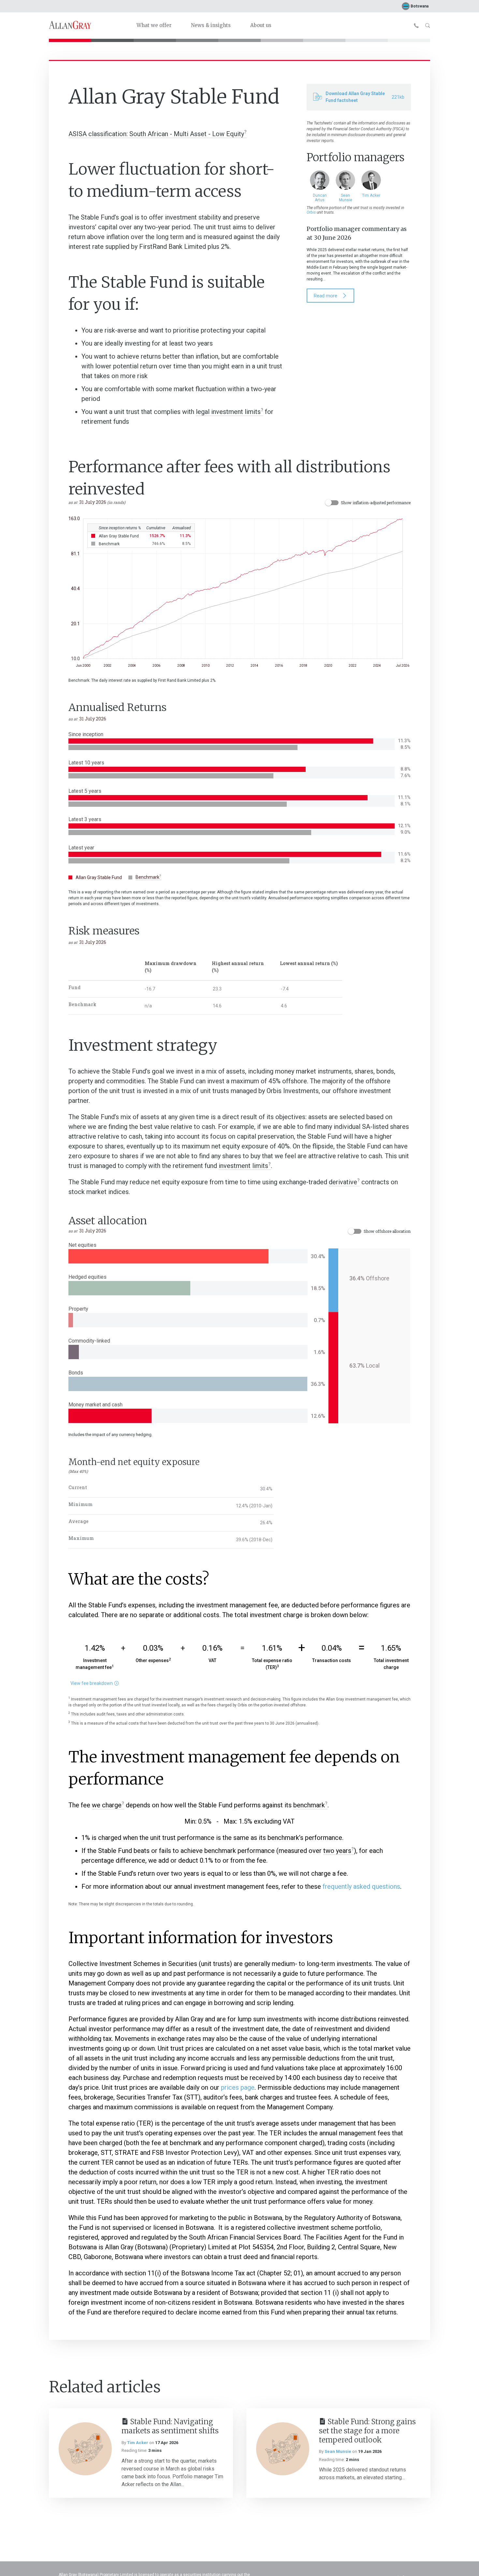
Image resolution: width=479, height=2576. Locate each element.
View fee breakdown (92, 1684)
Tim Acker (138, 2443)
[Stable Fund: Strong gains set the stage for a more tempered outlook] (283, 2449)
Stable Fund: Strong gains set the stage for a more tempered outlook (367, 2431)
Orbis (311, 212)
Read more (326, 296)
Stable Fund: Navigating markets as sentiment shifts (170, 2426)
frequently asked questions (361, 1886)
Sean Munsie (338, 2451)
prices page (238, 2087)
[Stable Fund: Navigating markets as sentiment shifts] (85, 2449)
